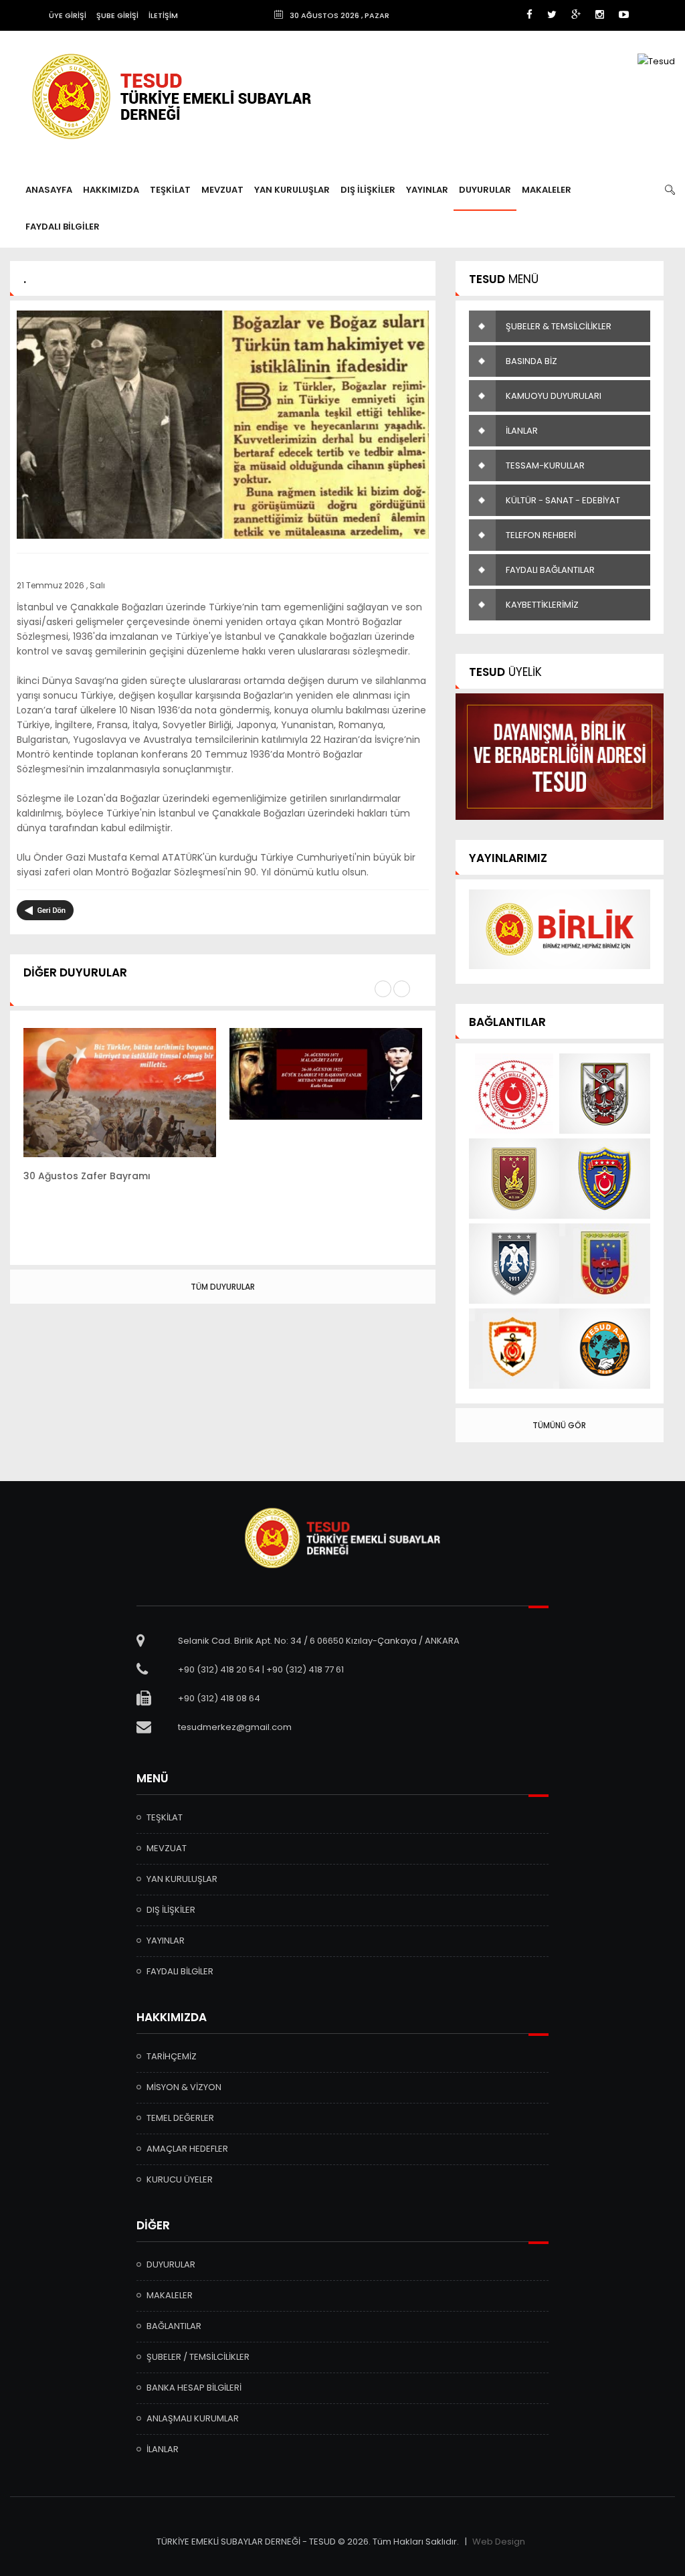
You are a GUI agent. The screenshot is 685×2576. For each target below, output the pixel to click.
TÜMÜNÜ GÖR (559, 1425)
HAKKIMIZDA (111, 190)
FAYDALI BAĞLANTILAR (550, 570)
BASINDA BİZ (531, 361)
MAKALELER (547, 190)
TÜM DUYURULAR (223, 1287)
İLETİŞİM (163, 15)
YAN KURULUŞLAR (292, 190)
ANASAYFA (49, 190)
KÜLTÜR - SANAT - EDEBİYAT (563, 500)
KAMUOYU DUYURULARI (554, 396)
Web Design (499, 2542)
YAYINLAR (427, 190)
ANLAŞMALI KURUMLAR (193, 2418)
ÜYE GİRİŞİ (68, 15)
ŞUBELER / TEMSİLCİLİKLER (198, 2357)
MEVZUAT (222, 190)
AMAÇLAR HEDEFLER (187, 2149)
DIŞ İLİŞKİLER (368, 190)
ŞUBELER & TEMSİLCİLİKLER (559, 326)
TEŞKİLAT (170, 190)
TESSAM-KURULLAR (545, 465)
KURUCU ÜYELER (180, 2179)
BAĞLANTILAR (174, 2326)
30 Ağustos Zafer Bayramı (87, 1176)
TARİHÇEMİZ (172, 2056)
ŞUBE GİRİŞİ (117, 15)
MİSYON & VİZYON (184, 2087)
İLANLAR (522, 431)
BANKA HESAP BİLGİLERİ (194, 2388)
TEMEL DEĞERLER (180, 2118)
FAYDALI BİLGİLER (63, 227)
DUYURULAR (485, 190)
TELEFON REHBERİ (541, 535)
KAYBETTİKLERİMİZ (542, 605)
